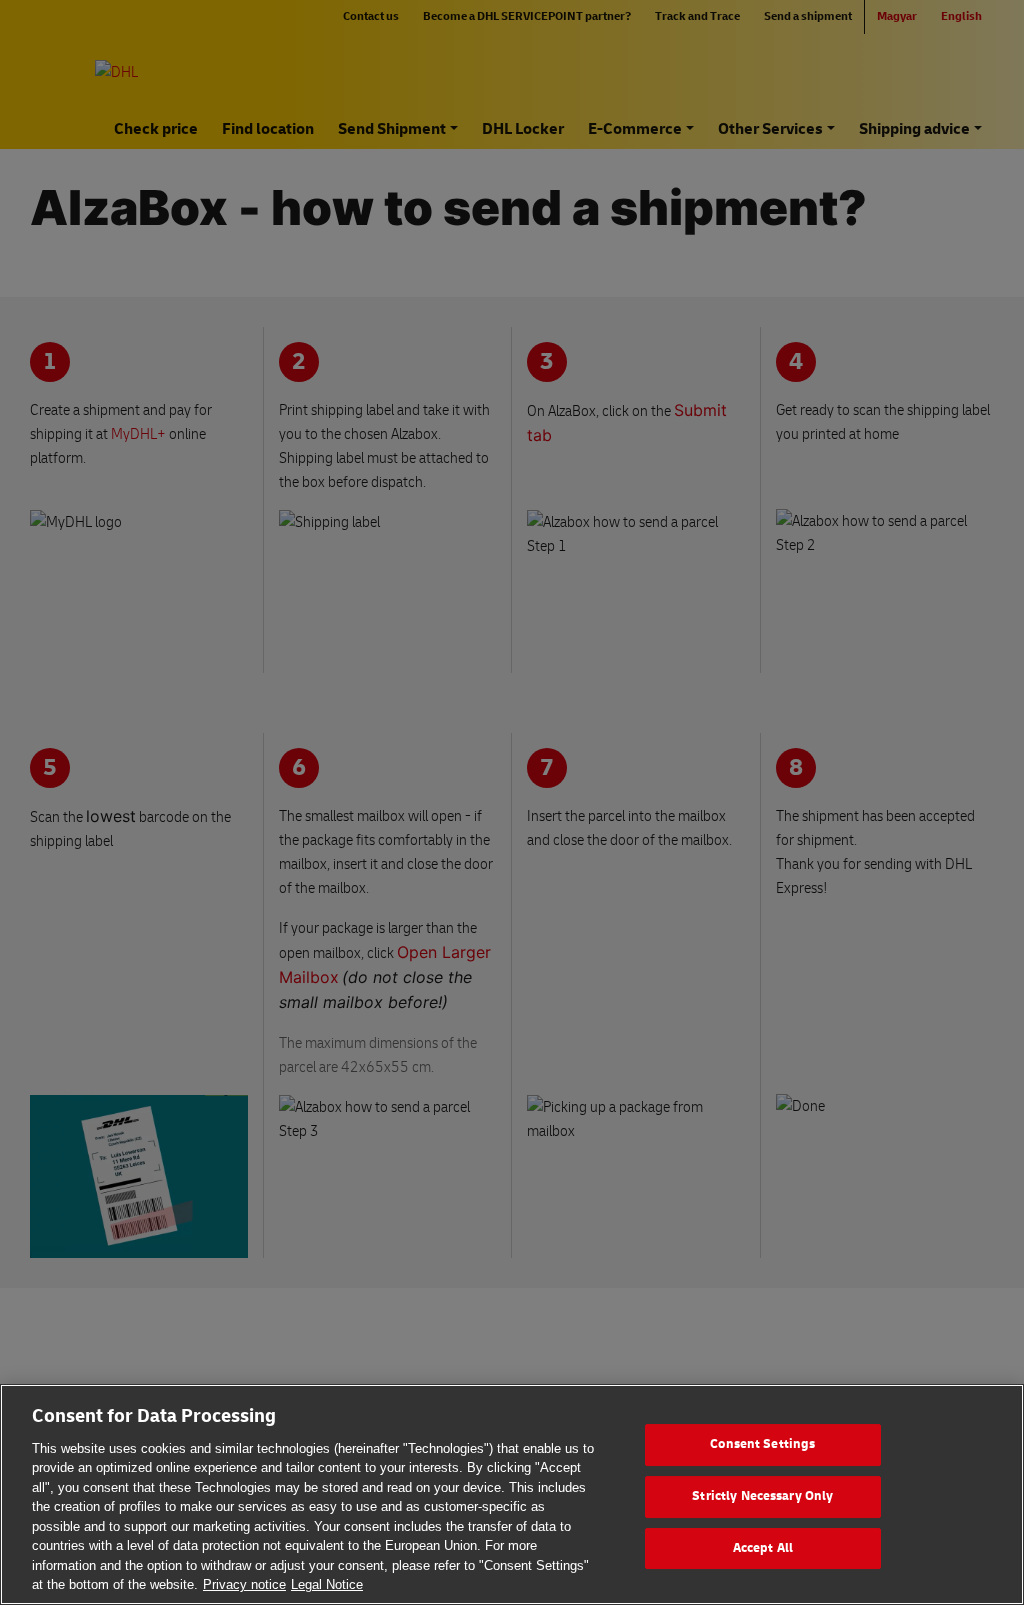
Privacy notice (244, 1584)
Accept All (763, 1548)
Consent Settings (762, 1445)
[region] (512, 1494)
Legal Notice (327, 1584)
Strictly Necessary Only (762, 1496)
